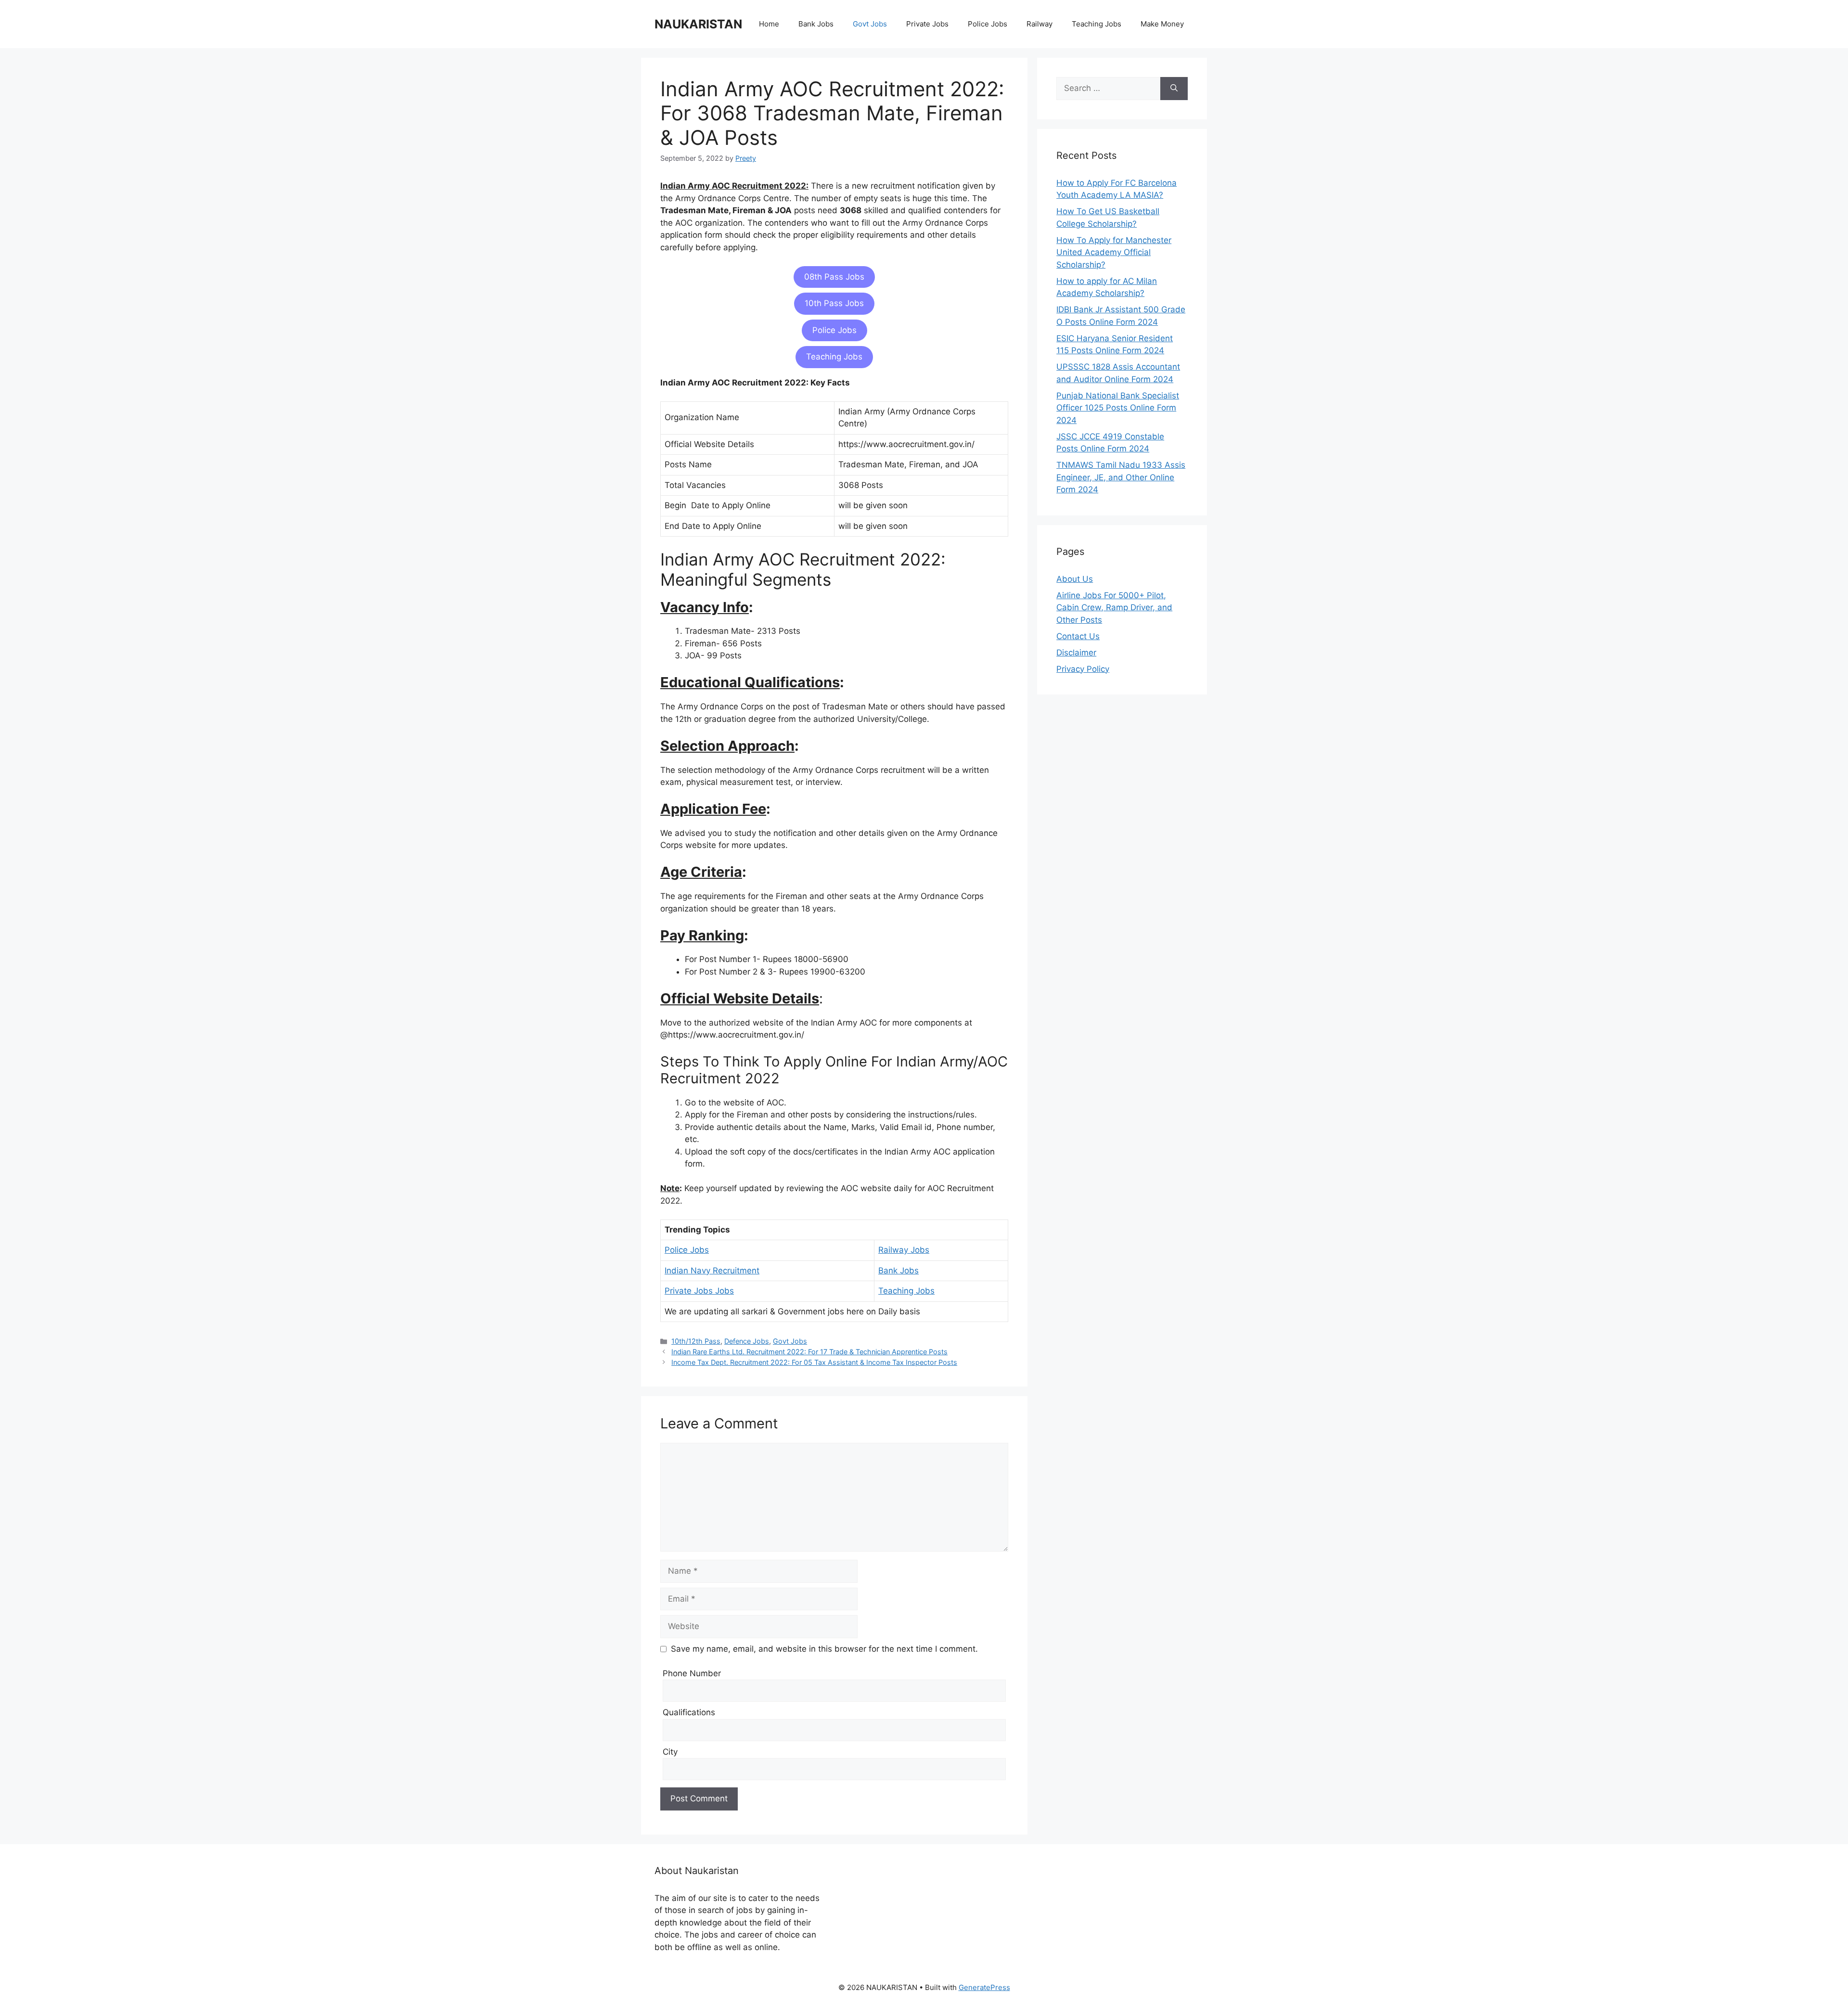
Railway (1039, 24)
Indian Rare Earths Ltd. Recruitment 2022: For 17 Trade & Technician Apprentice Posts (809, 1352)
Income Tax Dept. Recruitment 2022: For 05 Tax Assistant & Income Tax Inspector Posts (814, 1362)
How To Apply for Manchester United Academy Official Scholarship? (1114, 252)
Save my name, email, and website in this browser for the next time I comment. (824, 1649)
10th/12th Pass (696, 1341)
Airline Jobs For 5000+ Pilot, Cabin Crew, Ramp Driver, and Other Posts (1114, 608)
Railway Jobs (904, 1250)
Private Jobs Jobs (699, 1291)
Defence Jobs (747, 1341)
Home (769, 24)
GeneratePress (984, 1987)
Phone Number (692, 1673)
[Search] (1174, 89)
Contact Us (1078, 636)
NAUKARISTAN (698, 24)
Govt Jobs (870, 24)
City (670, 1752)
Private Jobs (927, 24)
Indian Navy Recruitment (712, 1271)
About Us (1075, 579)
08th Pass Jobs (834, 277)
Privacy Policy (1083, 669)
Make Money (1162, 24)
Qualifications (689, 1712)
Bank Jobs (816, 24)
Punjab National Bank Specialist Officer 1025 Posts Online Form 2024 (1118, 408)
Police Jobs (988, 24)
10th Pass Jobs (834, 303)
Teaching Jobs (1097, 24)
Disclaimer (1076, 653)
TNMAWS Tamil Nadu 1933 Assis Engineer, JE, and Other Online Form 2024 (1121, 477)
